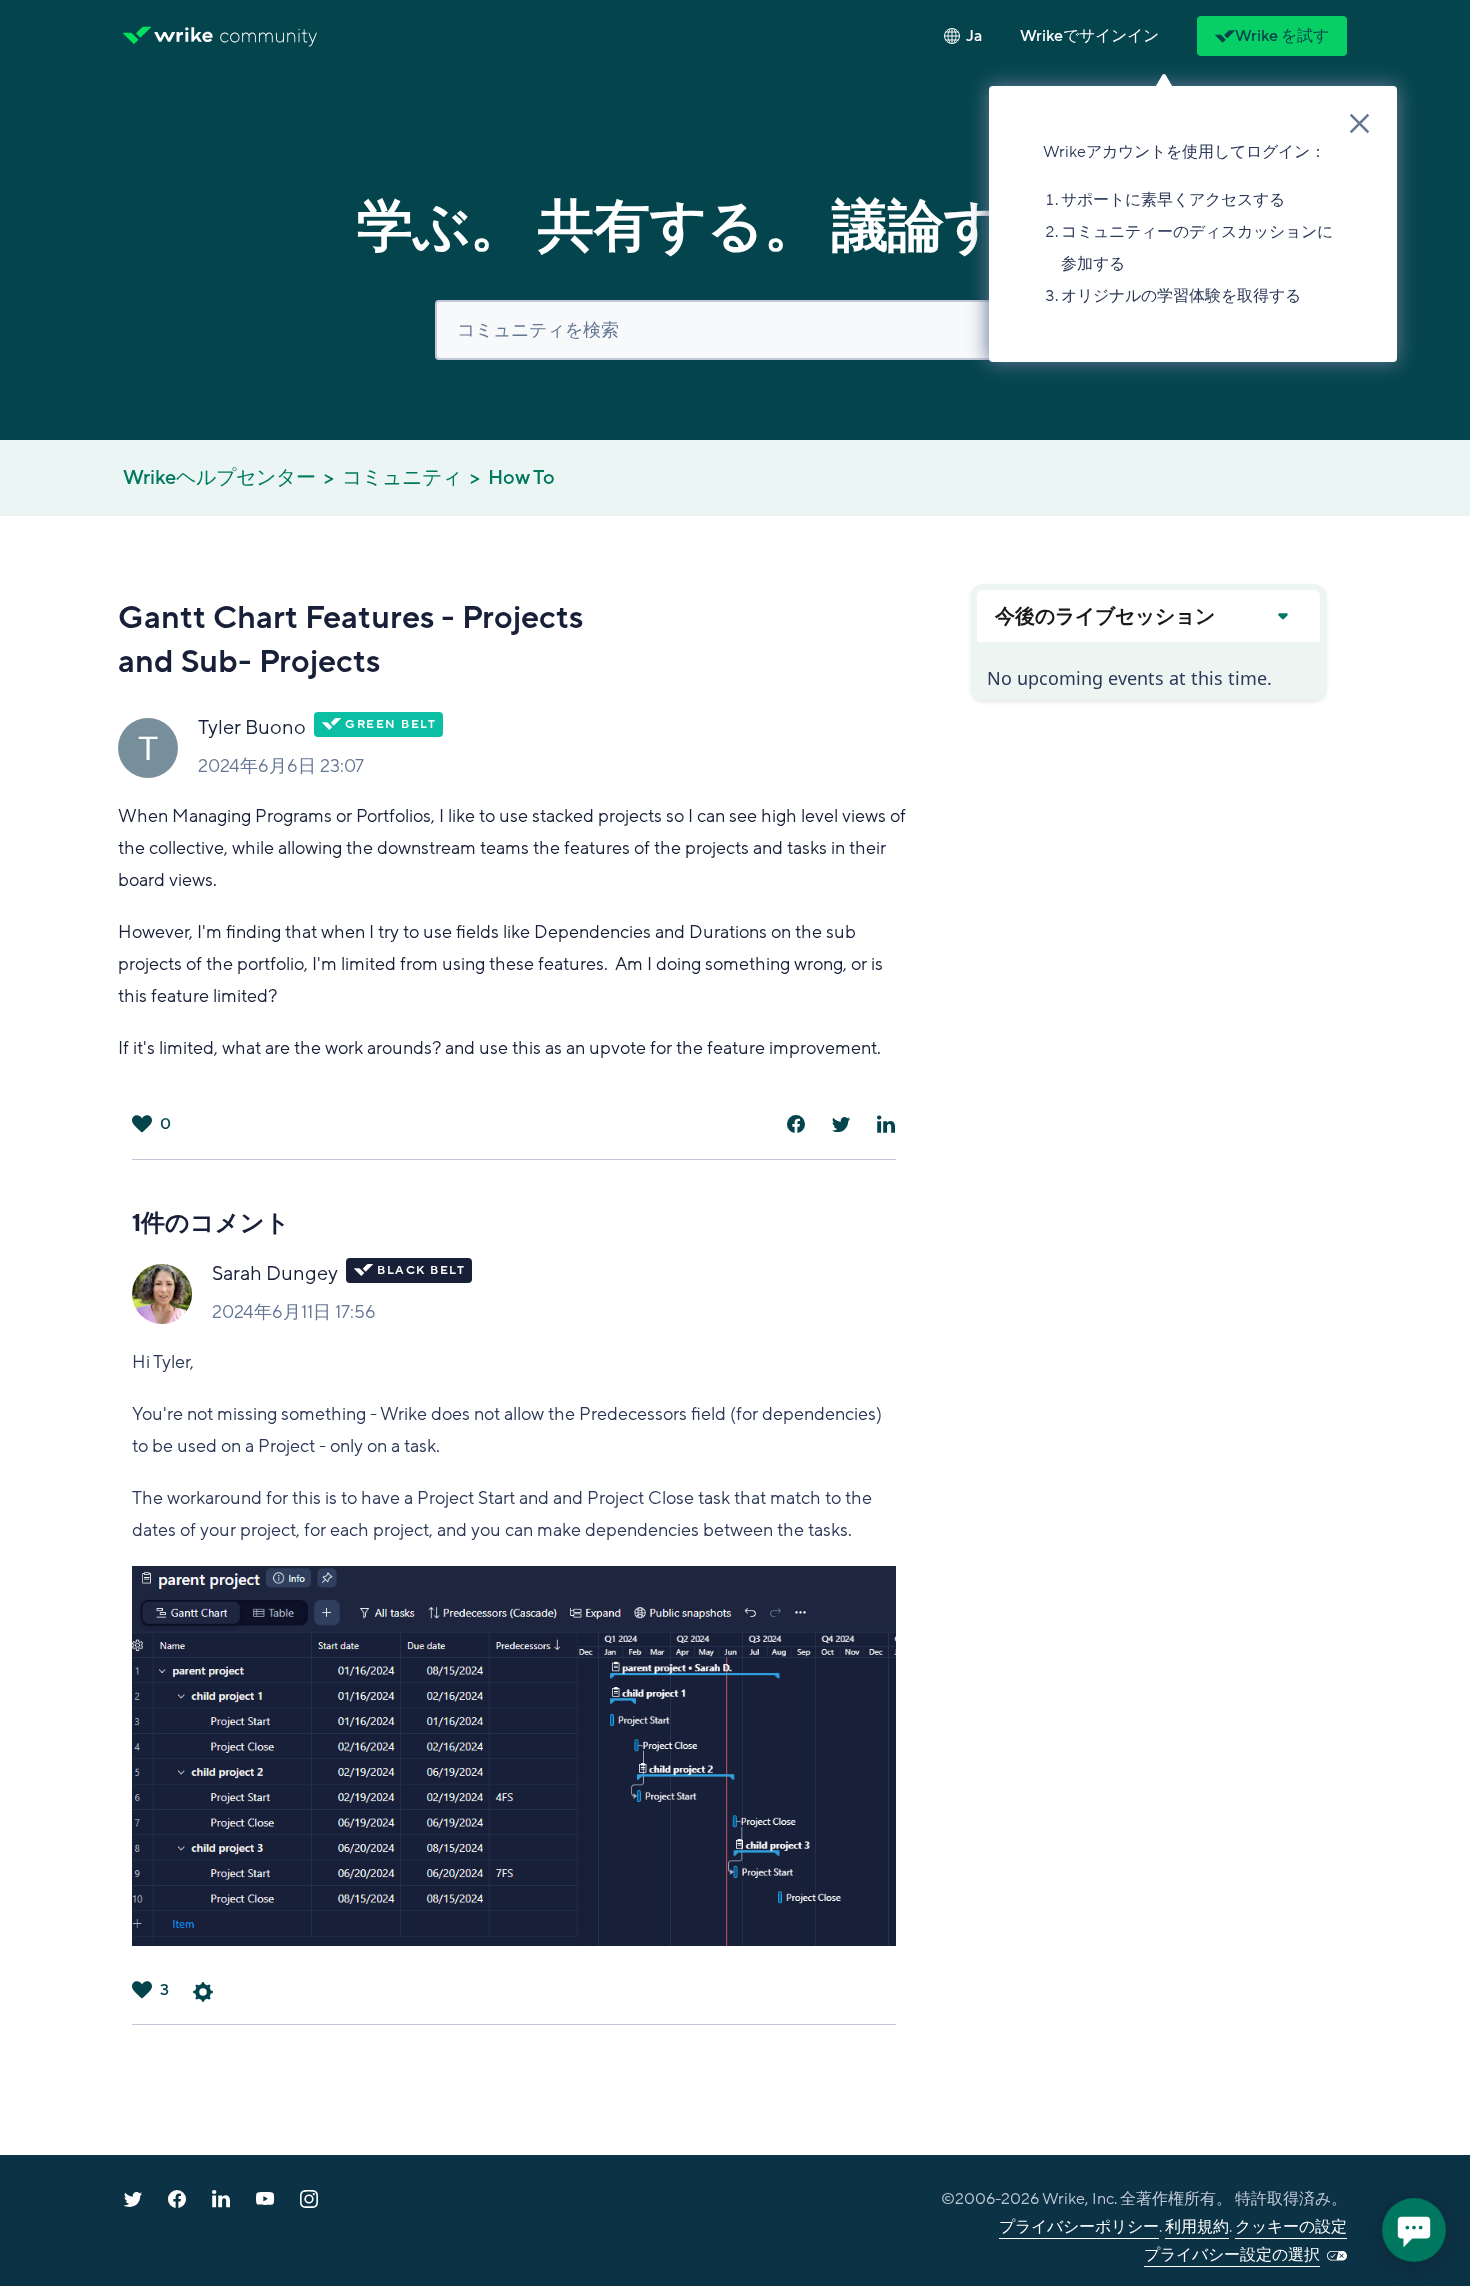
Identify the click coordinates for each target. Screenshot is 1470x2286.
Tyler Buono (252, 728)
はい (142, 1124)
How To (521, 478)
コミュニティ (402, 478)
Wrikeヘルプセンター (219, 478)
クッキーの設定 (1291, 2227)
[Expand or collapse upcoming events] (1282, 616)
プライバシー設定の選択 (1232, 2255)
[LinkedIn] (886, 1124)
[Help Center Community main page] (268, 36)
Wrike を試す (1282, 36)
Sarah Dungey (275, 1274)
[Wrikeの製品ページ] (168, 36)
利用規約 (1197, 2227)
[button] (1089, 36)
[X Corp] (841, 1124)
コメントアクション (203, 1992)
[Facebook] (796, 1124)
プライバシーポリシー (1079, 2227)
